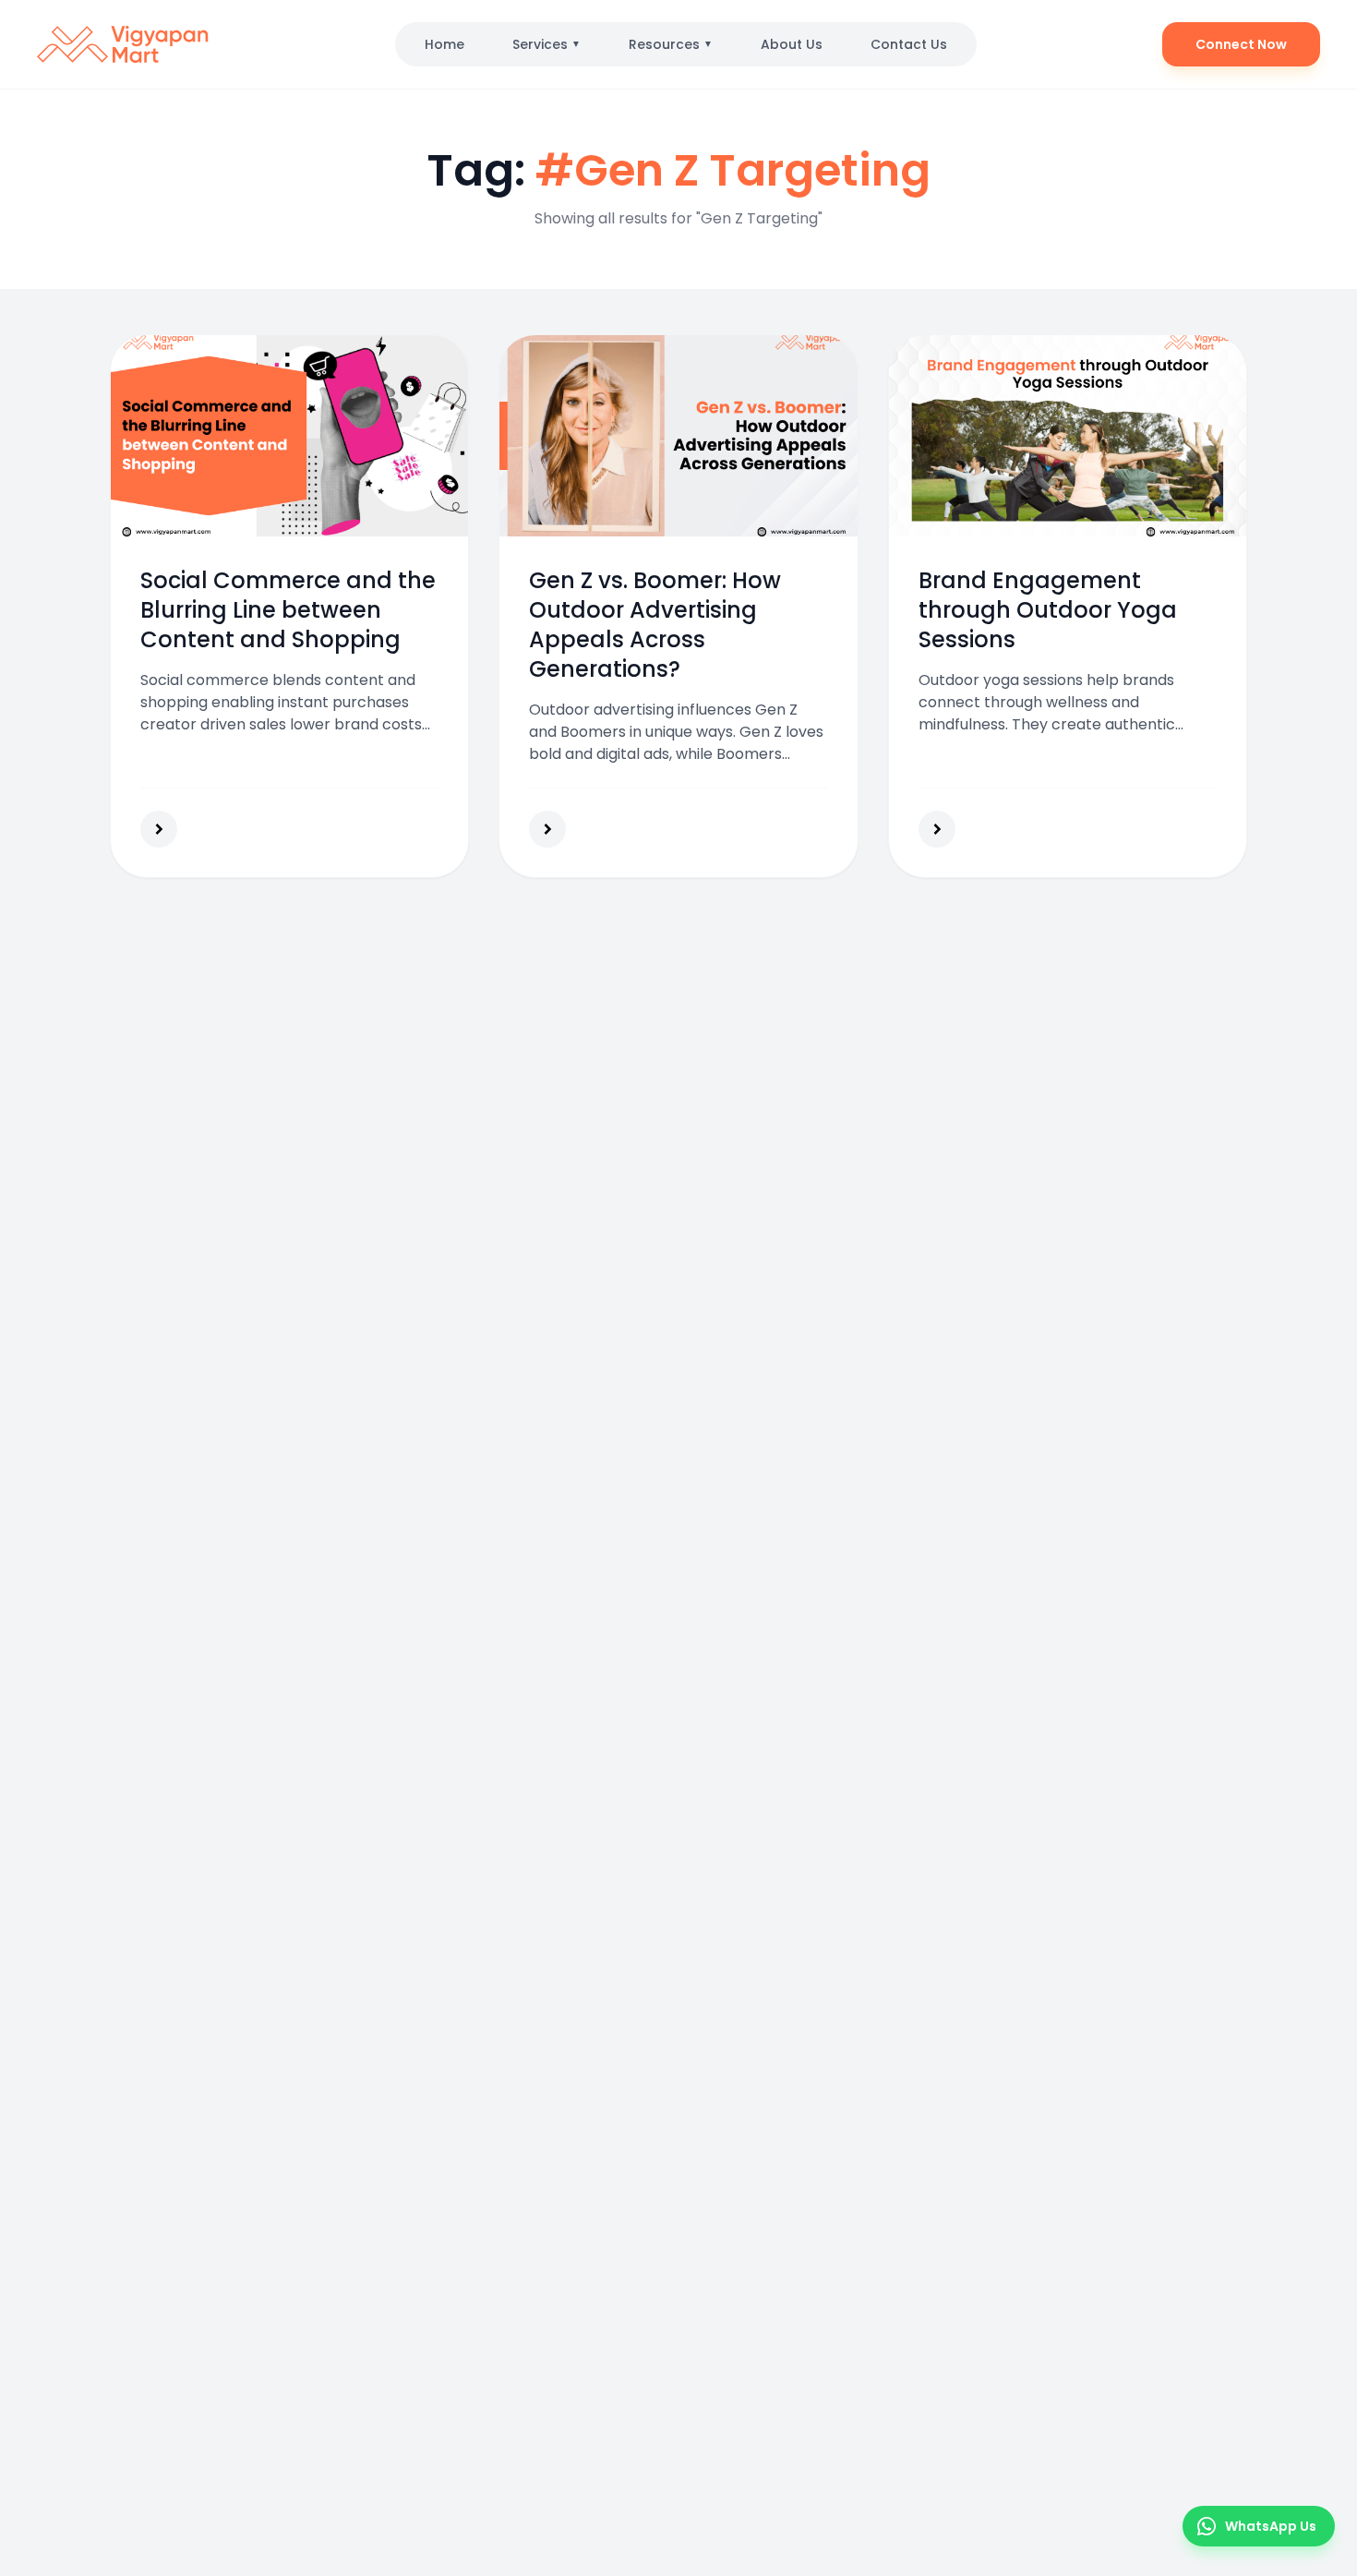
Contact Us (909, 44)
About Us (792, 44)
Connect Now (1241, 44)
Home (444, 44)
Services (546, 44)
